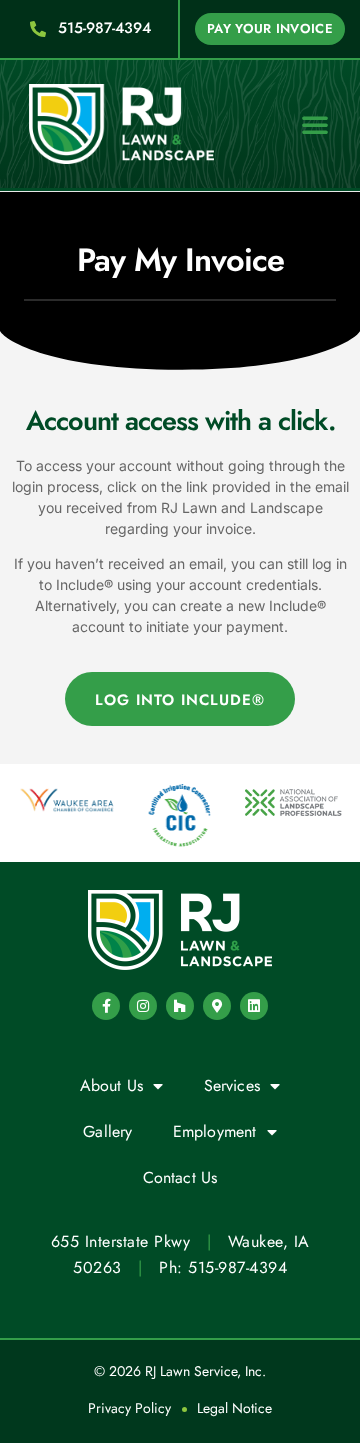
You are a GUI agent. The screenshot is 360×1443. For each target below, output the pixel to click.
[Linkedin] (254, 1006)
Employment (215, 1131)
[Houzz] (180, 1006)
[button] (315, 124)
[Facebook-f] (106, 1006)
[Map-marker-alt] (217, 1006)
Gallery (107, 1131)
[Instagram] (143, 1006)
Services (232, 1085)
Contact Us (180, 1177)
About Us (112, 1085)
